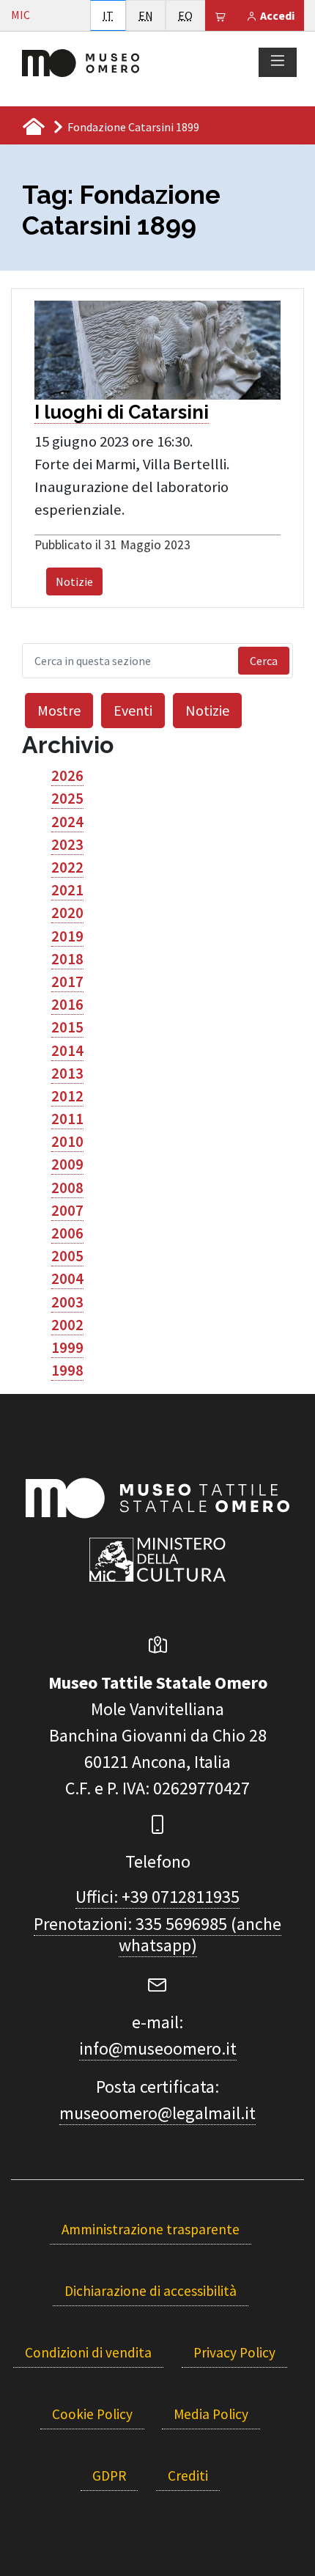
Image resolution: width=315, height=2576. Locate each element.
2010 (67, 1142)
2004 (67, 1279)
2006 (67, 1233)
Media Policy (211, 2414)
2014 (67, 1051)
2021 (67, 890)
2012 (67, 1096)
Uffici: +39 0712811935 (157, 1897)
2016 (67, 1005)
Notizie (74, 581)
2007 (67, 1211)
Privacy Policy (234, 2352)
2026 (67, 776)
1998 (67, 1370)
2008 (67, 1188)
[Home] (81, 62)
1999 (67, 1348)
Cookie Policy (92, 2414)
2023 (67, 845)
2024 (67, 822)
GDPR (109, 2476)
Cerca (264, 661)
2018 (67, 959)
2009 (67, 1164)
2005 (67, 1256)
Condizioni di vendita (88, 2352)
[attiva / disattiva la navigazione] (278, 62)
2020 (67, 913)
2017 (67, 982)
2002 (67, 1325)
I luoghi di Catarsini (122, 412)
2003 (67, 1302)
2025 (67, 799)
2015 (67, 1027)
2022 (67, 867)
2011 (67, 1119)
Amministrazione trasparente (151, 2229)
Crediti (188, 2476)
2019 (67, 936)
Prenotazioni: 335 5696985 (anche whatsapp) (157, 1934)
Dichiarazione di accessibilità (151, 2291)
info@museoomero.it (158, 2048)
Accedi (276, 15)
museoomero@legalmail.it (157, 2113)
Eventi (133, 710)
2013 (67, 1074)
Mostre (59, 710)
